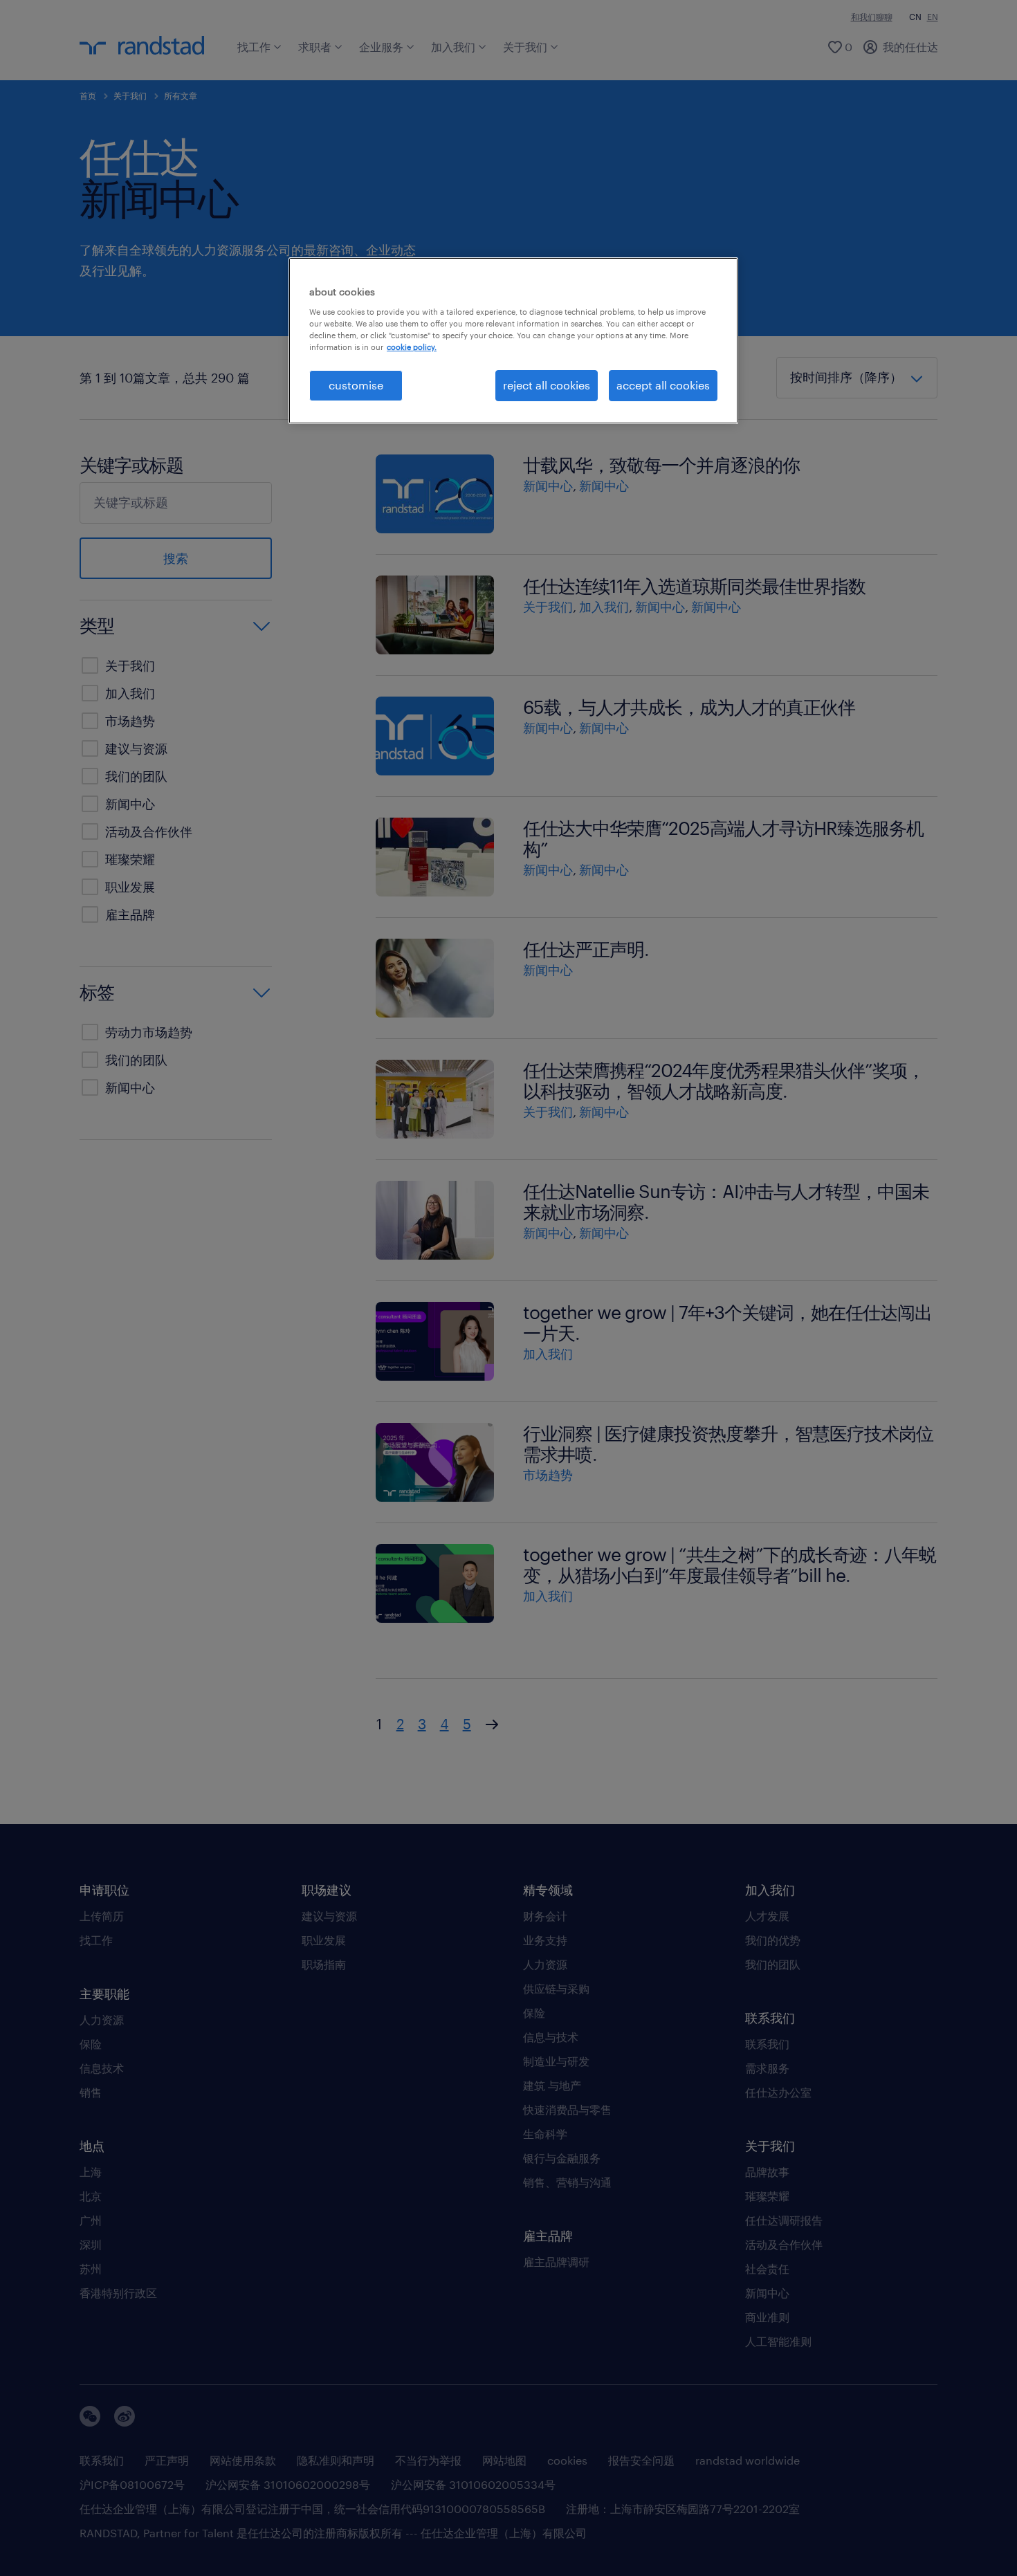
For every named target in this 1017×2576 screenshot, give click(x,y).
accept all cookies (663, 385)
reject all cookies (547, 385)
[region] (513, 340)
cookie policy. (412, 347)
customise (356, 385)
